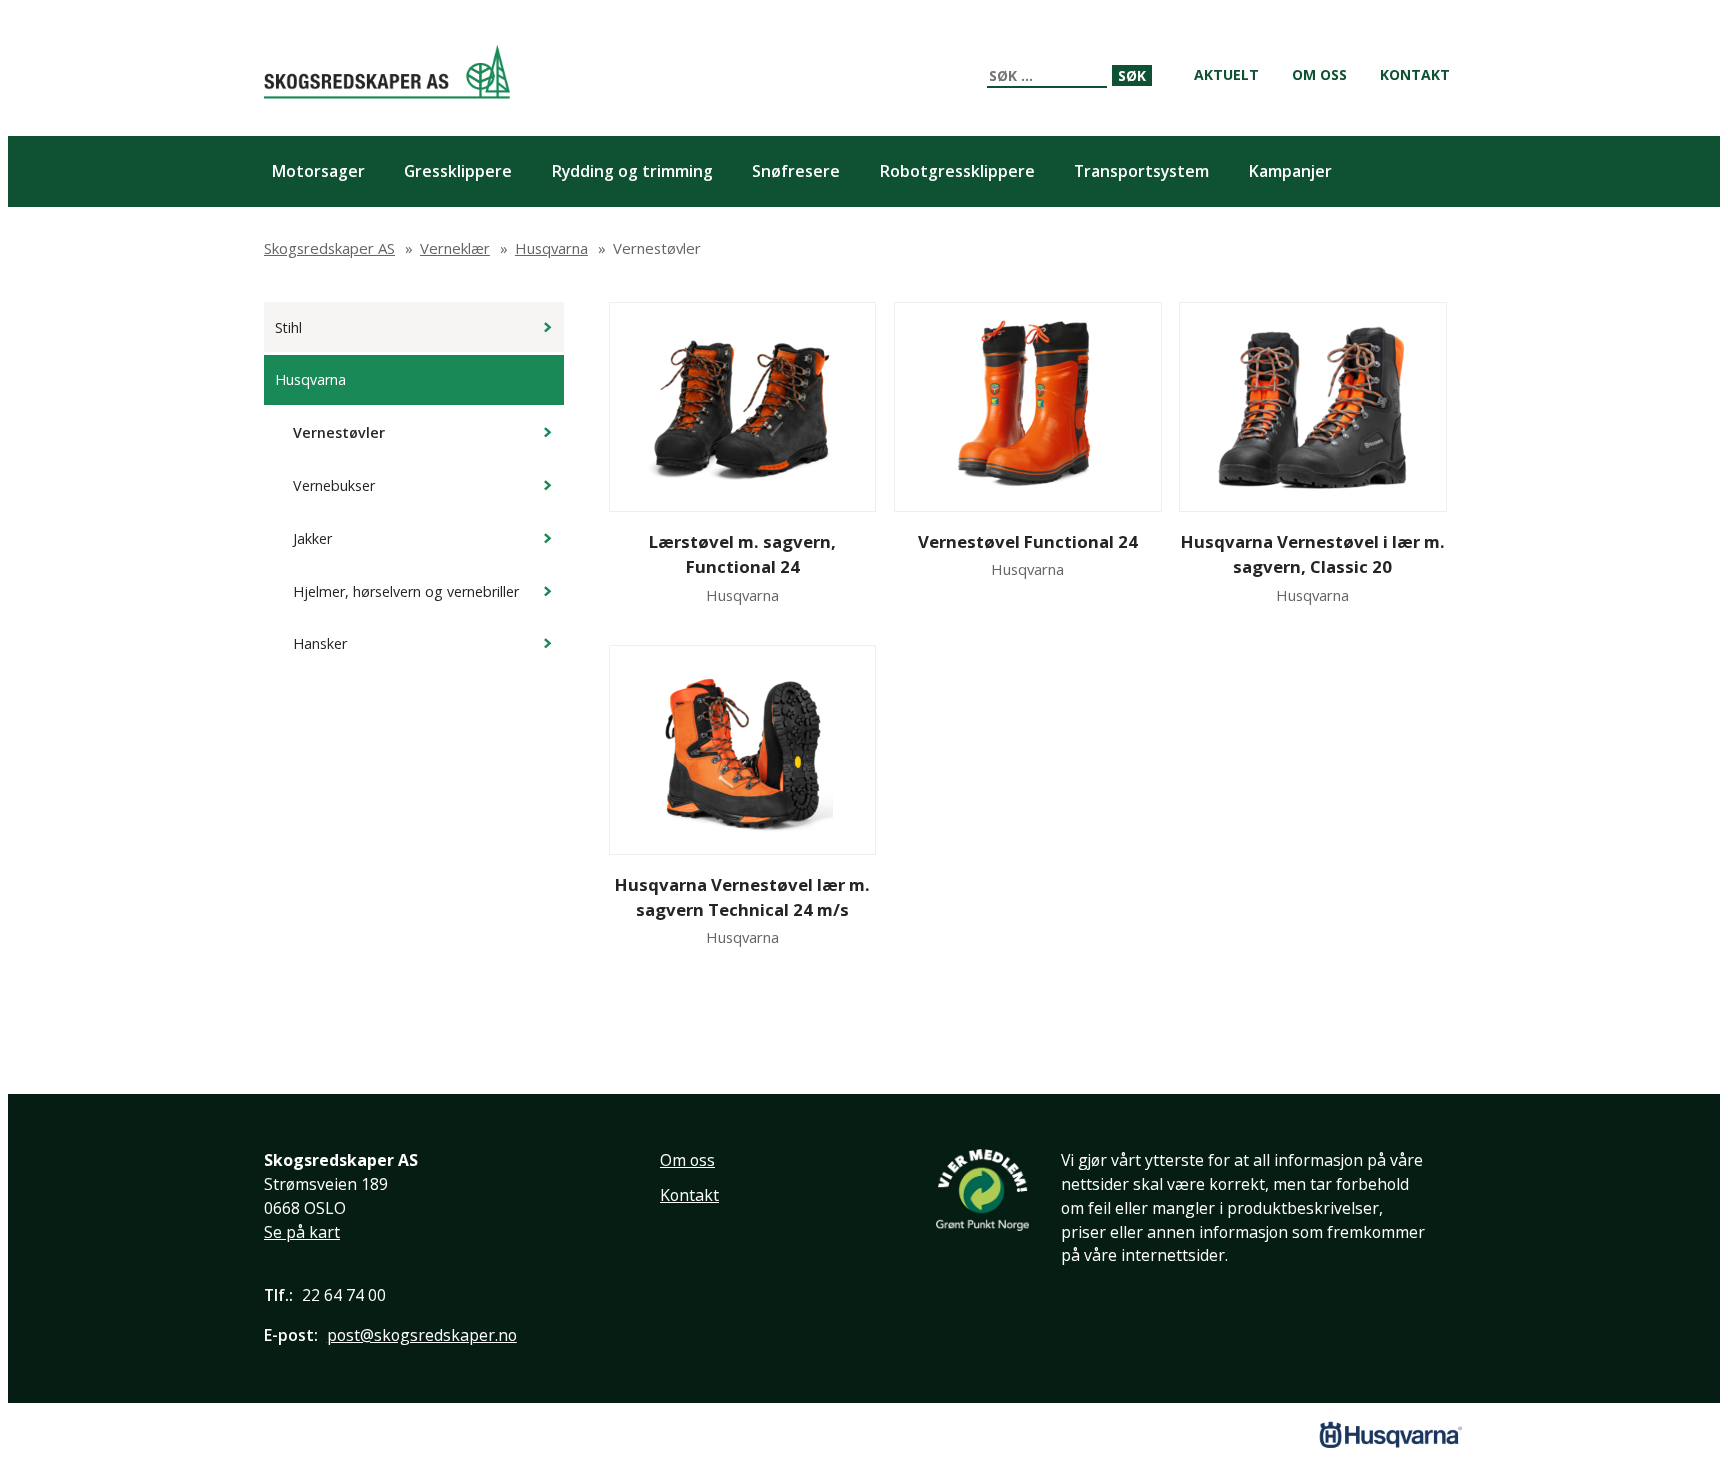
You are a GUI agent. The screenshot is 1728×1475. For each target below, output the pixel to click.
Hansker (320, 643)
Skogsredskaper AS (387, 71)
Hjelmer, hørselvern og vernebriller (406, 591)
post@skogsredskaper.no (422, 1335)
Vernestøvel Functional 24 (1028, 541)
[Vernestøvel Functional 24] (1027, 407)
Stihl (288, 327)
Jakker (312, 538)
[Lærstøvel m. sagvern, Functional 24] (742, 407)
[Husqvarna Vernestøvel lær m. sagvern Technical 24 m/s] (743, 750)
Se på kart (302, 1232)
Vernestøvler (339, 432)
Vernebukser (334, 485)
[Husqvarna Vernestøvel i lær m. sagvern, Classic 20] (1312, 407)
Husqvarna (310, 379)
